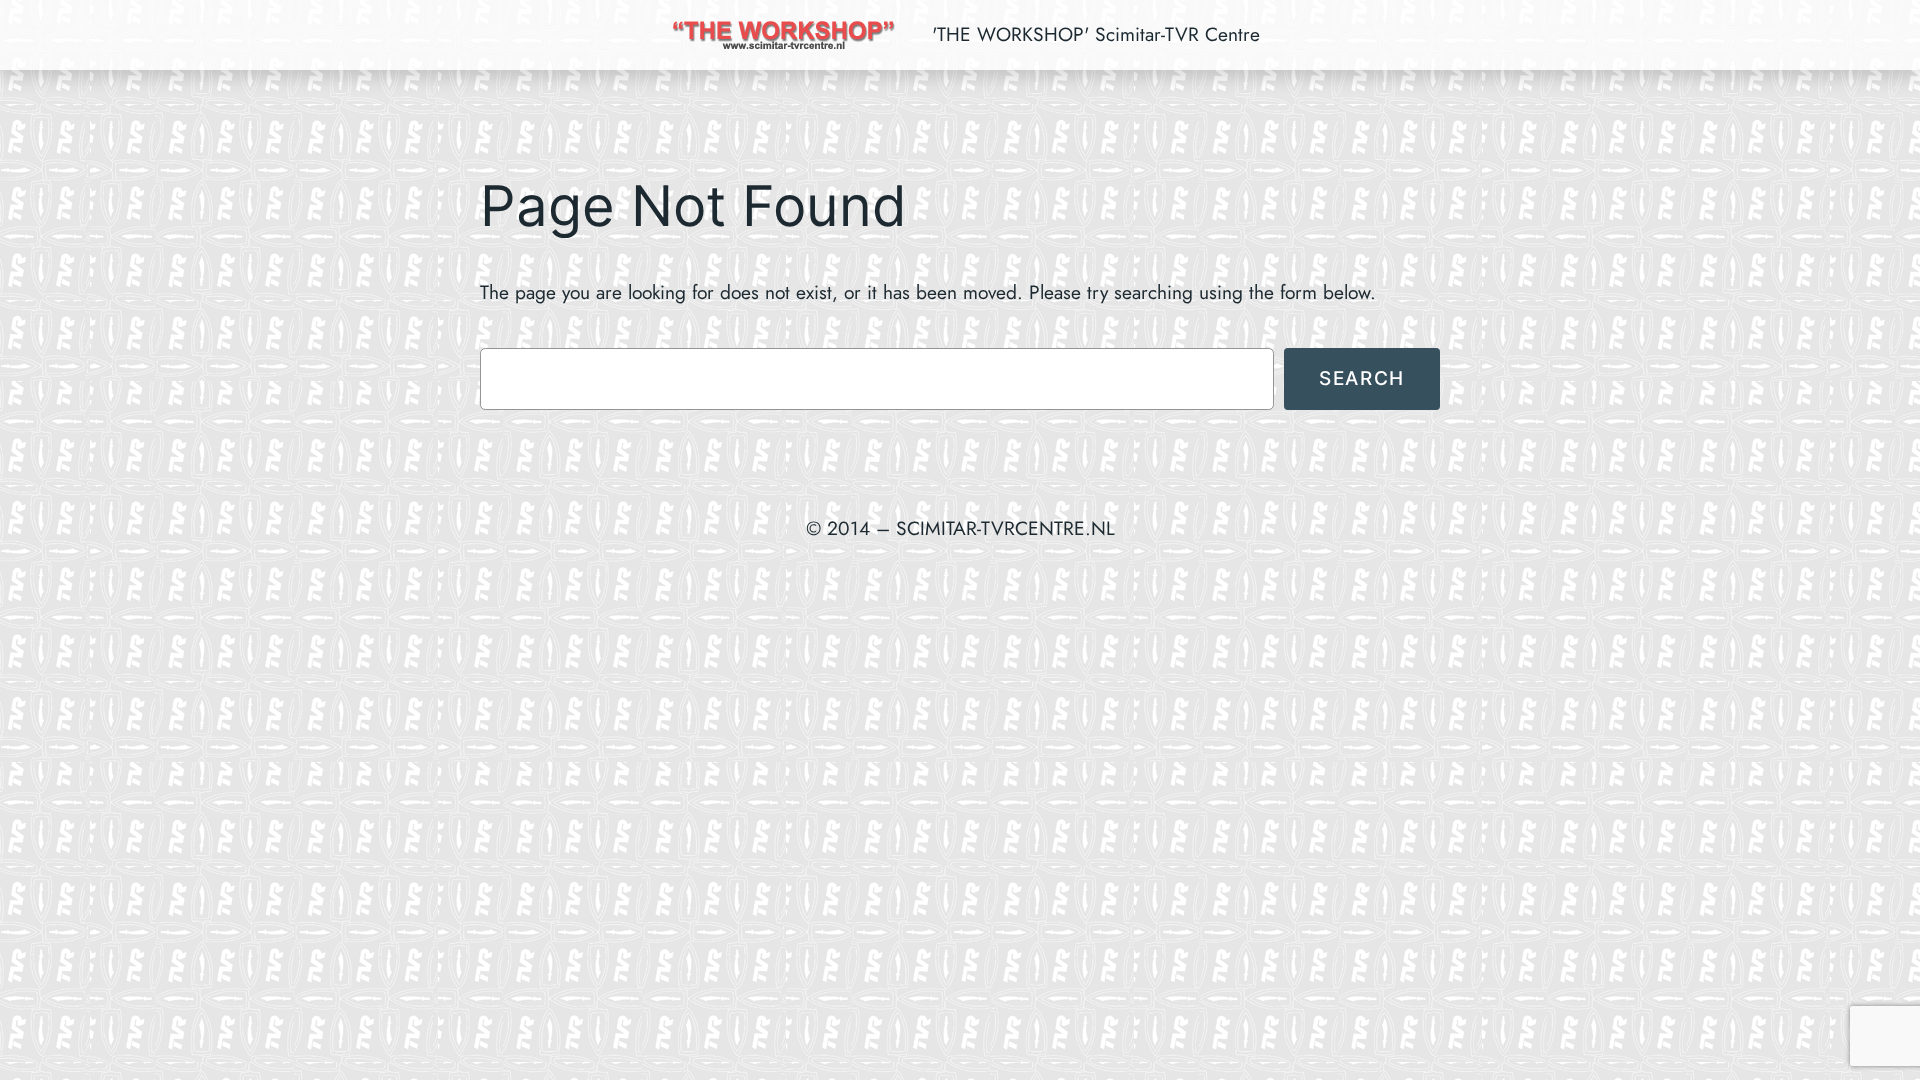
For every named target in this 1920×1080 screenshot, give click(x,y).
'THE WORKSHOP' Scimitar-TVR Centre (1096, 34)
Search (1362, 378)
